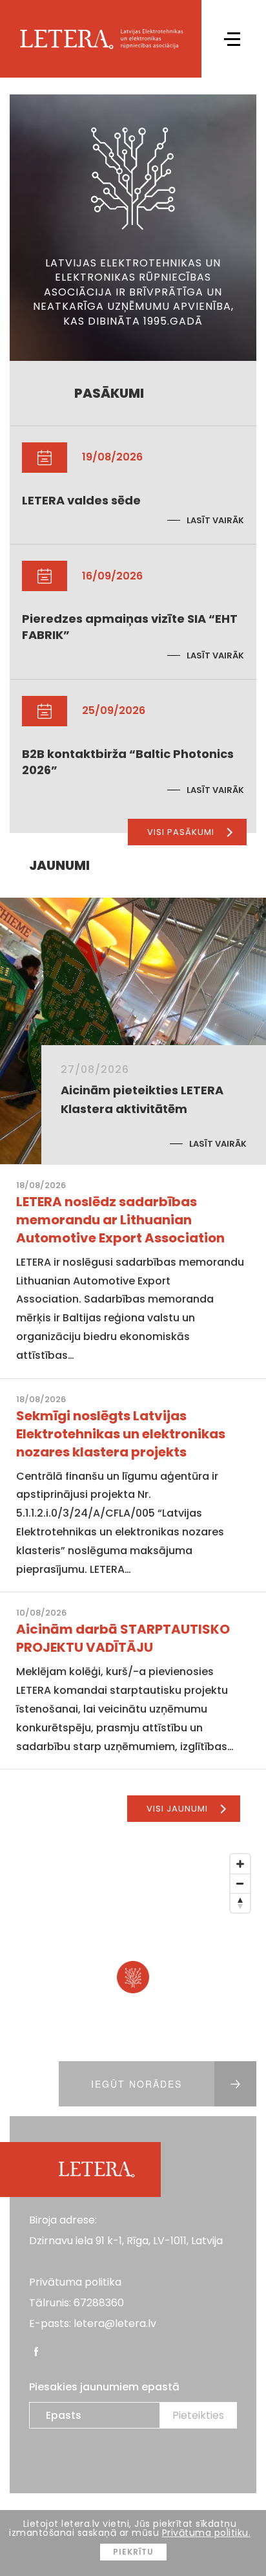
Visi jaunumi (177, 1809)
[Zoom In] (240, 1864)
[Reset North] (240, 1903)
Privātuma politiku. (207, 2533)
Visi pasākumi (181, 832)
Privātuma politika (75, 2282)
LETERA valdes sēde (81, 500)
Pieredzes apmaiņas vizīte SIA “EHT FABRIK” (130, 627)
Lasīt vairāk (215, 520)
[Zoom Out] (240, 1883)
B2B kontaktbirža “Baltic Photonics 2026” (128, 762)
